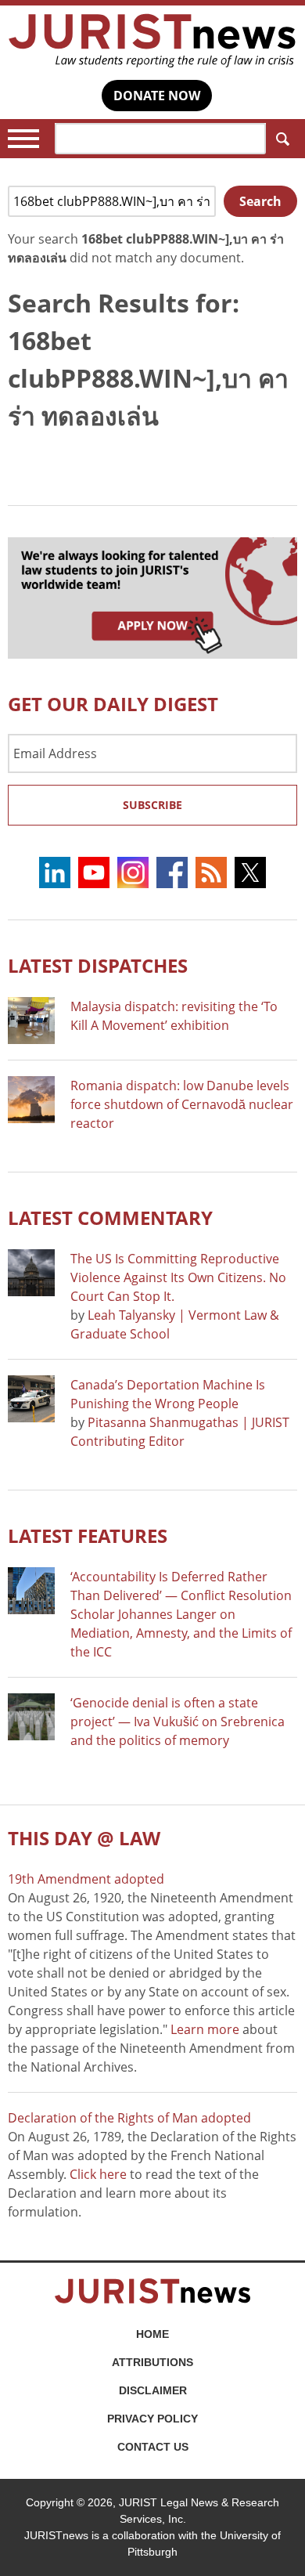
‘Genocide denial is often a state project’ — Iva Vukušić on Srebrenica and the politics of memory (178, 1722)
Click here (98, 2174)
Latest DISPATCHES (98, 965)
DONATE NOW (157, 96)
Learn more (205, 2029)
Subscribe (152, 805)
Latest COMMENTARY (110, 1218)
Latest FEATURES (88, 1535)
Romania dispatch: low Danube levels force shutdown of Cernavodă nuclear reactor (182, 1104)
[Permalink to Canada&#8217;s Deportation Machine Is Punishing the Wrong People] (31, 1399)
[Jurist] (152, 41)
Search (282, 139)
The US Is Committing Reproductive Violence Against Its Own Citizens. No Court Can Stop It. (178, 1277)
